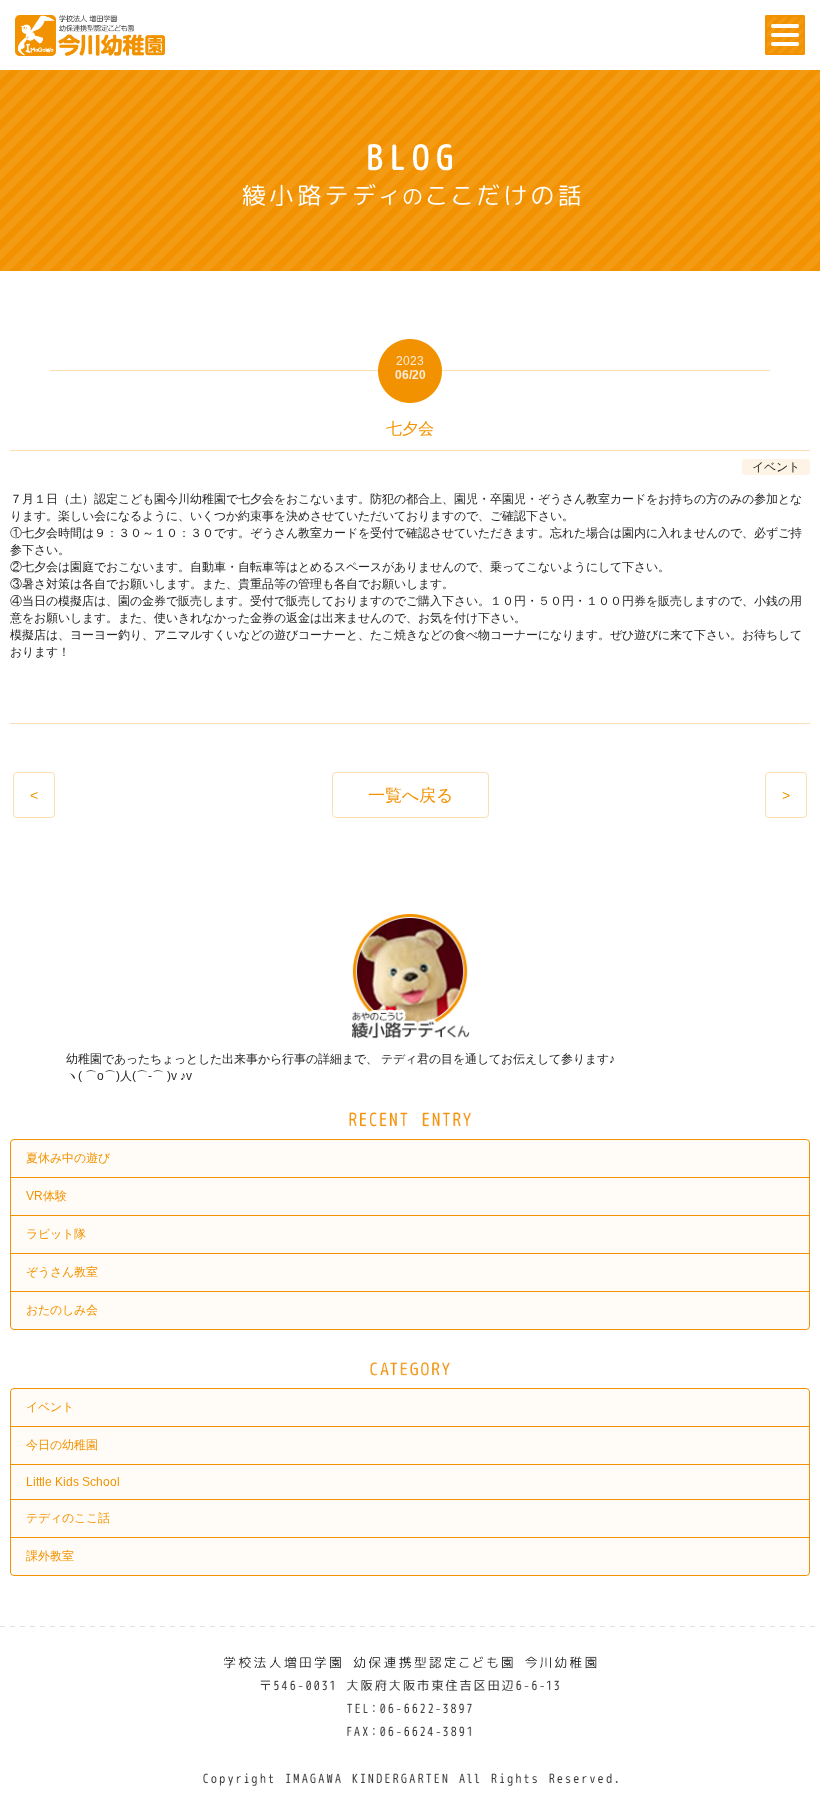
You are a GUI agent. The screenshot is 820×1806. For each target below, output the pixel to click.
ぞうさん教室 (62, 1272)
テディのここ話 (68, 1518)
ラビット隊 (56, 1234)
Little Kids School (73, 1482)
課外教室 (50, 1556)
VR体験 (46, 1196)
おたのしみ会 (62, 1310)
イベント (50, 1407)
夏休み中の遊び (68, 1158)
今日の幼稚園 (62, 1445)
